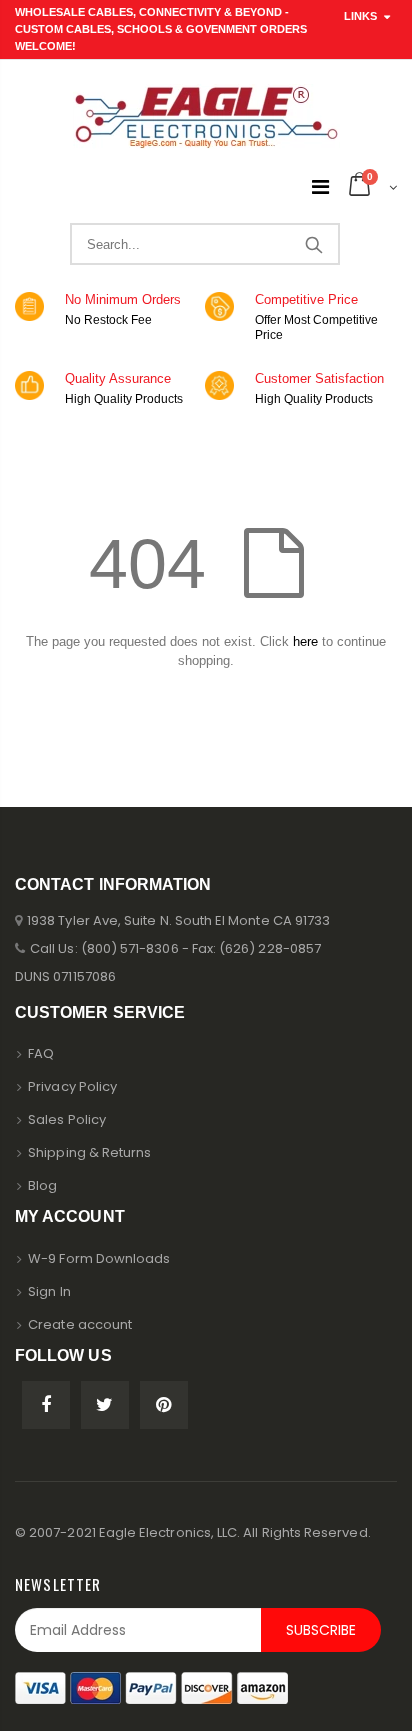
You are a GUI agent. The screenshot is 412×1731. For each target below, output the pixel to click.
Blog (42, 1185)
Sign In (49, 1291)
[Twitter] (105, 1405)
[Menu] (320, 187)
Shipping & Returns (89, 1152)
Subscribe (321, 1630)
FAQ (41, 1053)
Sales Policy (67, 1119)
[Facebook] (46, 1405)
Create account (80, 1324)
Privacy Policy (72, 1086)
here (305, 641)
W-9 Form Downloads (99, 1258)
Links (360, 16)
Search (313, 244)
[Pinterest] (164, 1405)
